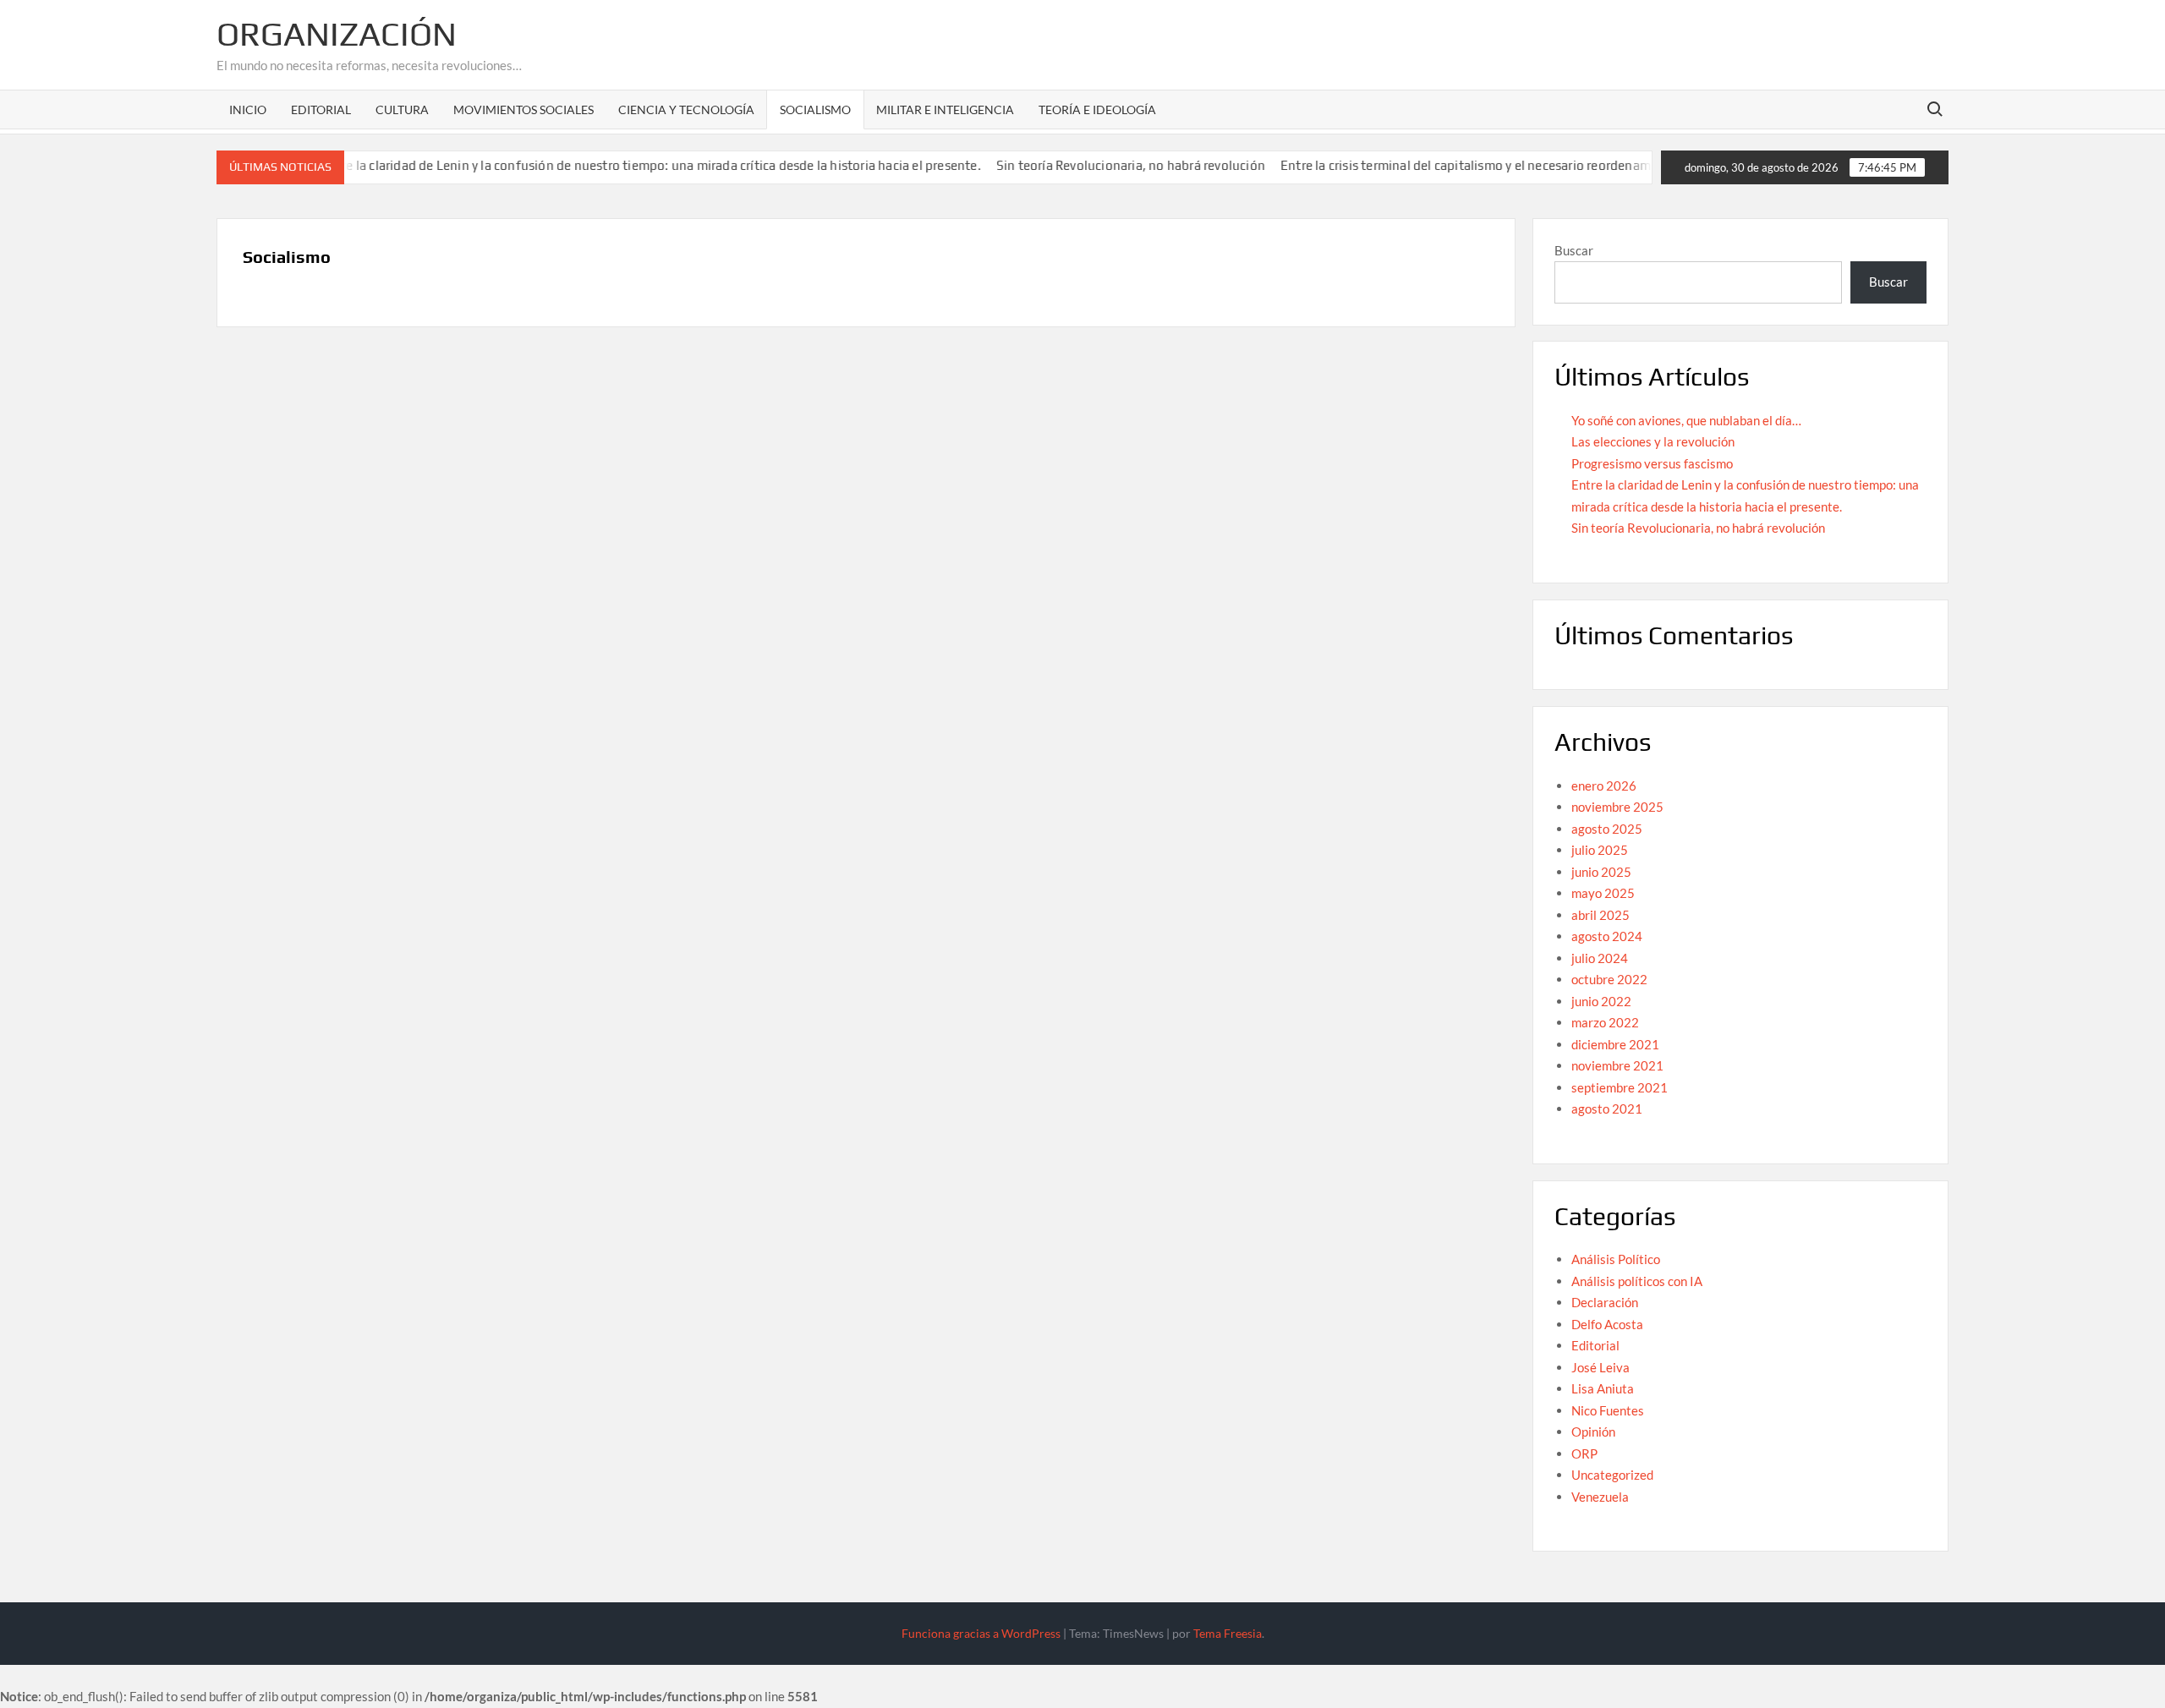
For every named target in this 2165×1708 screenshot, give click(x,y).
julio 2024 (1600, 958)
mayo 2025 (1603, 893)
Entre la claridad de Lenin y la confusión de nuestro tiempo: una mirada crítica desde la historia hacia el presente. (615, 165)
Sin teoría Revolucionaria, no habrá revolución (1095, 165)
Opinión (1593, 1432)
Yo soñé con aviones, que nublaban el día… (1686, 420)
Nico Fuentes (1608, 1410)
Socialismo (815, 109)
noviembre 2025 (1617, 807)
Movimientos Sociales (523, 109)
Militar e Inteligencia (945, 109)
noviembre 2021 (1617, 1065)
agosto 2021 (1607, 1109)
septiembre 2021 (1620, 1087)
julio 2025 (1600, 850)
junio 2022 (1601, 1001)
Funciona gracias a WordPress (981, 1633)
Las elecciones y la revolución (1653, 441)
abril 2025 (1600, 915)
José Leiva (1600, 1367)
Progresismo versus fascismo (1652, 463)
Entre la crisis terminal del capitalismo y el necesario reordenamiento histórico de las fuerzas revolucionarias (1561, 165)
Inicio (248, 109)
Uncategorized (1612, 1475)
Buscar (1574, 250)
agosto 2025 (1607, 829)
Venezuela (1600, 1497)
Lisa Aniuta (1603, 1388)
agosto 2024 (1607, 936)
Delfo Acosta (1607, 1324)
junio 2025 (1601, 872)
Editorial (321, 109)
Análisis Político (1616, 1259)
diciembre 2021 (1615, 1044)
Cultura (402, 109)
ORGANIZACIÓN (337, 34)
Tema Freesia (1228, 1633)
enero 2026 (1604, 786)
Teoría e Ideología (1097, 109)
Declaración (1605, 1302)
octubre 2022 (1609, 979)
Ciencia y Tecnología (686, 109)
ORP (1584, 1453)
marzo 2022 (1605, 1022)
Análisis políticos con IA (1637, 1281)
